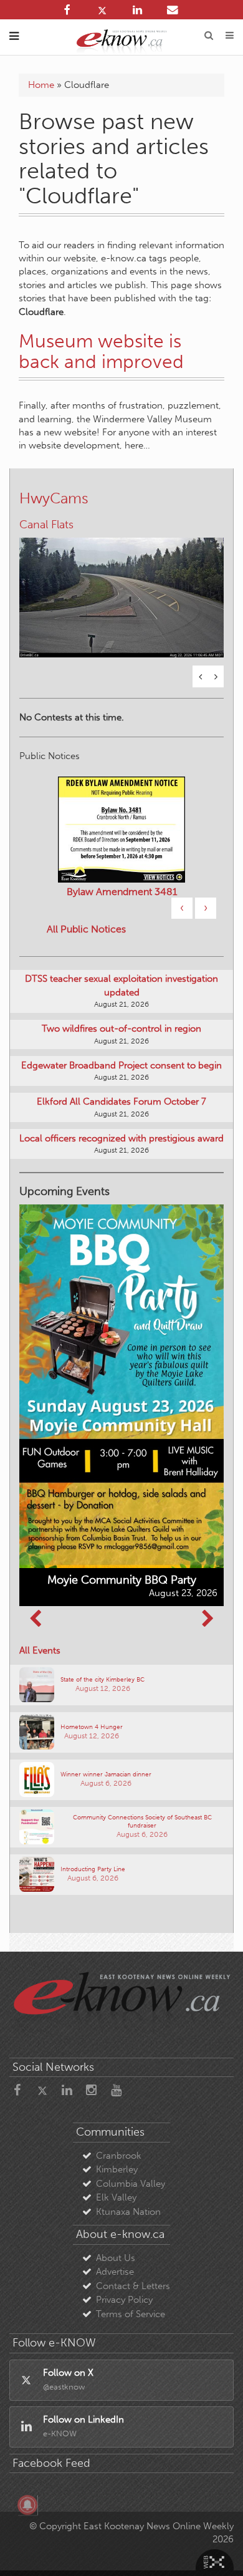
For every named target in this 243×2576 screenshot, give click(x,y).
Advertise (115, 2272)
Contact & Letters (133, 2286)
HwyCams (54, 498)
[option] (121, 590)
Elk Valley (116, 2197)
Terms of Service (131, 2314)
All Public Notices (86, 929)
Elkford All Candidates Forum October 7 (121, 1102)
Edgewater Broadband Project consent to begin (121, 1065)
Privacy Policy (124, 2300)
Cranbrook (119, 2156)
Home (41, 85)
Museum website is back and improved (101, 351)
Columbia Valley (131, 2184)
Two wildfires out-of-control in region (121, 1029)
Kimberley (117, 2169)
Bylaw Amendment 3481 (122, 892)
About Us (116, 2258)
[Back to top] (217, 2550)
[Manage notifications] (27, 2505)
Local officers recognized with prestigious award (121, 1138)
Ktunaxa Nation (128, 2212)
